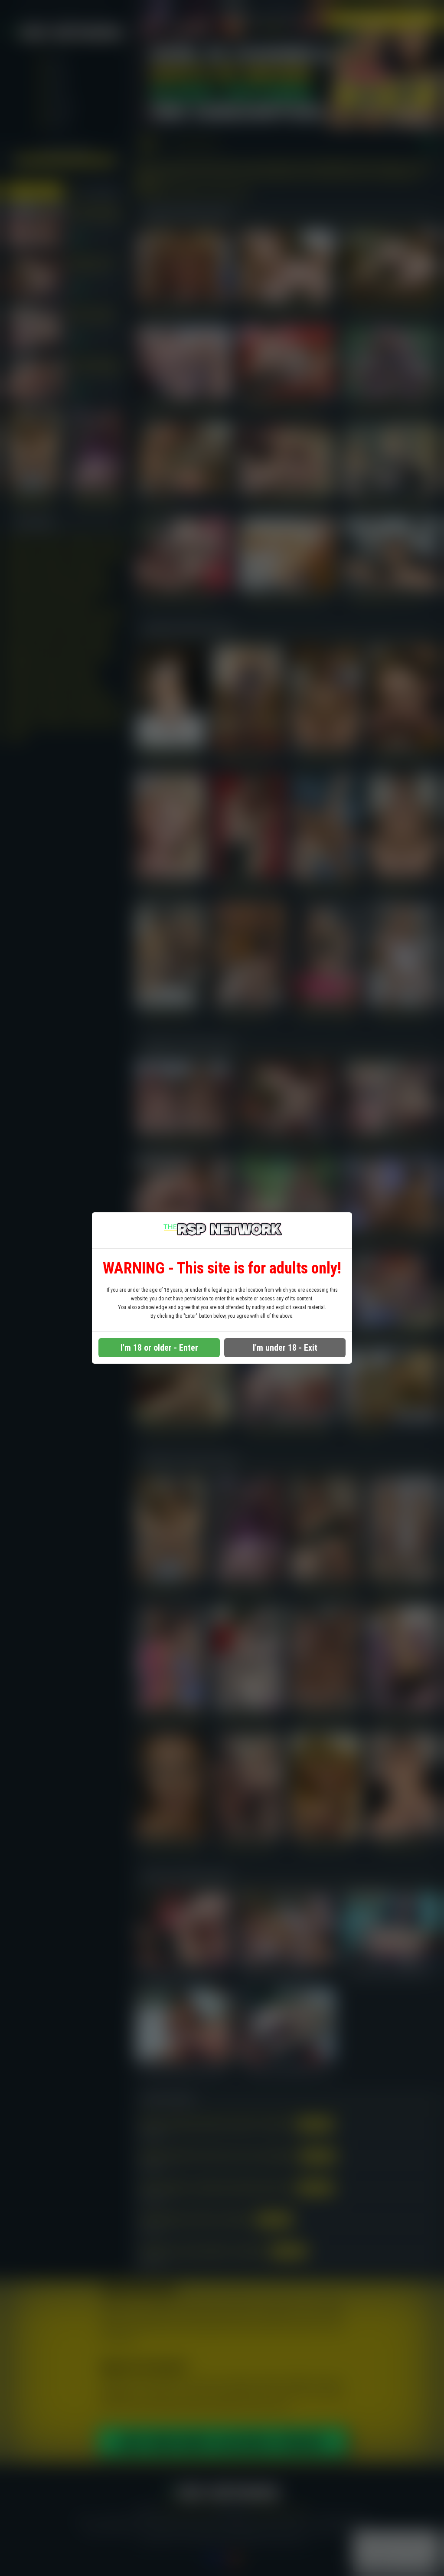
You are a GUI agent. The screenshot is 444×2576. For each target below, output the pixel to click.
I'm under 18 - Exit (285, 1348)
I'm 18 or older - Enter (159, 1348)
